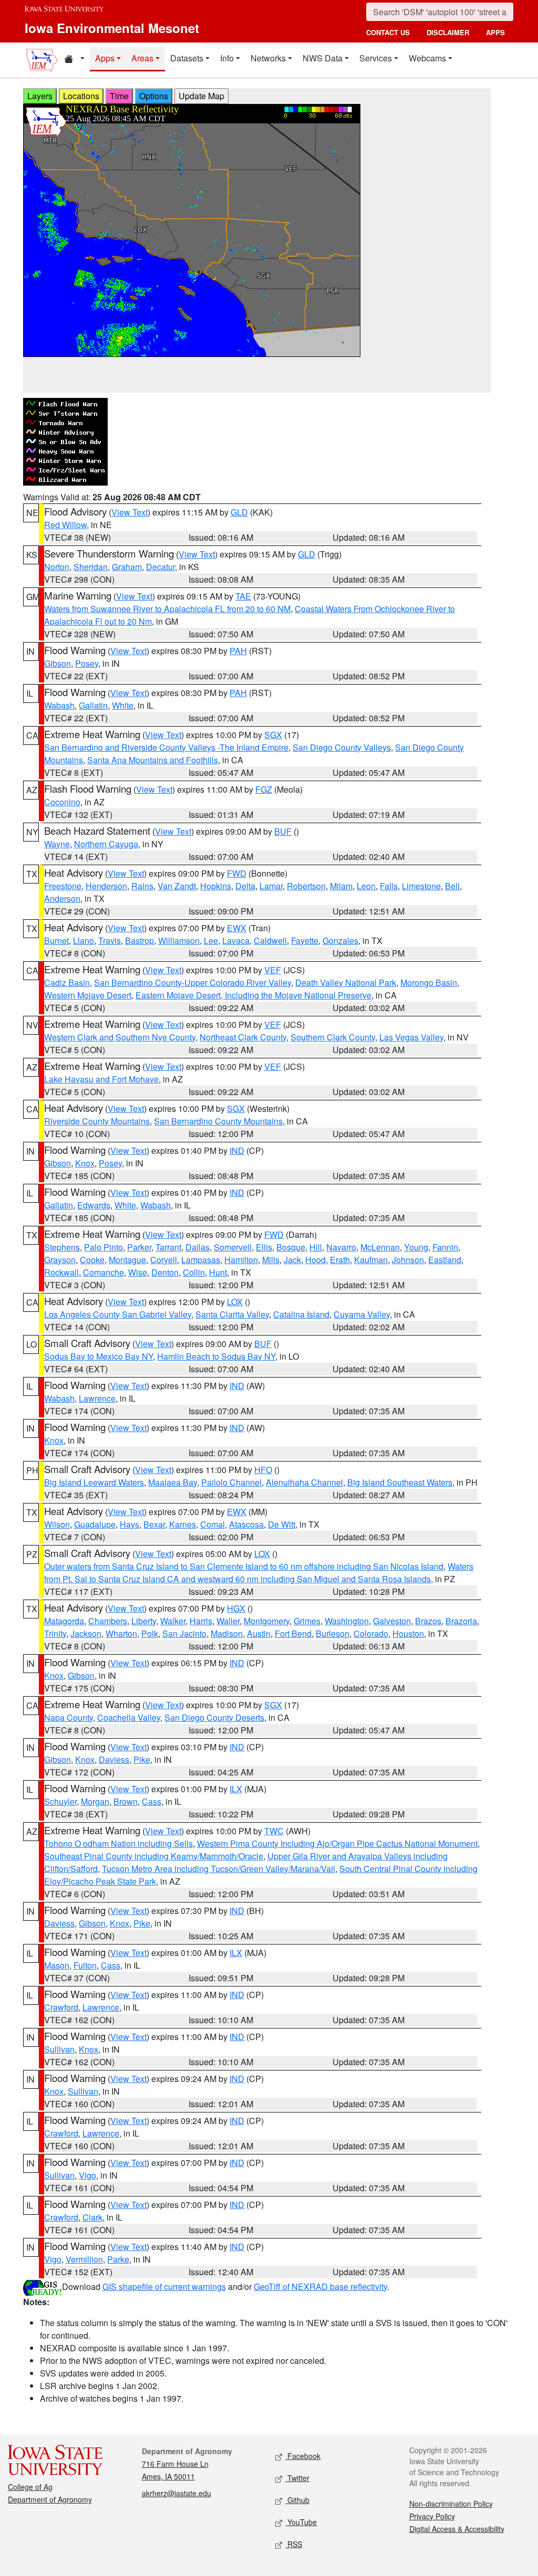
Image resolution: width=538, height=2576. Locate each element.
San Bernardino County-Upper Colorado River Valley (193, 982)
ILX (236, 1789)
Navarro (341, 1247)
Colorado (371, 1633)
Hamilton (241, 1260)
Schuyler (60, 1801)
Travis (110, 940)
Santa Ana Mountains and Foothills (153, 760)
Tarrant (168, 1247)
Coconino (62, 802)
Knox (85, 1163)
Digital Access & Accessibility (457, 2529)
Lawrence (97, 1398)
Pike (142, 1759)
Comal (213, 1524)
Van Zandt (177, 886)
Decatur (161, 567)
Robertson (306, 886)
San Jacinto (184, 1633)
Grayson (60, 1260)
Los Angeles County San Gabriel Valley (118, 1314)
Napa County (69, 1717)
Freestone (63, 886)
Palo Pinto (104, 1247)
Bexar (154, 1524)
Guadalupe (95, 1524)
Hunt (218, 1272)
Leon (366, 886)
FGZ (264, 789)
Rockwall (61, 1272)
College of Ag (30, 2487)
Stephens (62, 1247)
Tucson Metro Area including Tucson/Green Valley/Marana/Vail (219, 1869)
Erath (340, 1260)
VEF (273, 970)
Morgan (95, 1801)
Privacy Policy (432, 2516)
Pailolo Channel (231, 1482)
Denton (165, 1272)
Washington (347, 1621)
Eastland (445, 1260)
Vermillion (84, 2259)
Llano (84, 940)
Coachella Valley (129, 1717)
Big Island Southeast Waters (400, 1482)
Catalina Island (301, 1314)
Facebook (303, 2456)
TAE (243, 596)
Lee (211, 940)
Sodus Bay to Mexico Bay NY (99, 1356)
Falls (389, 886)
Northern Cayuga (106, 844)
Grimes (307, 1621)
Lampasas (201, 1260)
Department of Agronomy (50, 2499)
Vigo (87, 2175)
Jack (292, 1260)
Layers (40, 96)
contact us (388, 32)
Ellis (264, 1247)
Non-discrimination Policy (451, 2504)
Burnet (56, 940)
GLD (239, 512)
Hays (130, 1524)
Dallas (198, 1247)
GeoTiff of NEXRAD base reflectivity (320, 2286)
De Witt (282, 1524)
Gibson (58, 663)
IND (237, 1150)
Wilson (57, 1524)
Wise (138, 1272)
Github (297, 2500)
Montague (127, 1260)
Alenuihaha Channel (304, 1482)
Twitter (297, 2478)
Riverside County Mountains (97, 1121)
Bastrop (139, 940)
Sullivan (59, 2049)
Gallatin (93, 705)
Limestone (421, 886)
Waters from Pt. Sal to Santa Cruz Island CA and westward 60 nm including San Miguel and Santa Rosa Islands (259, 1573)
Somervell (233, 1247)
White (123, 705)
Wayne (57, 844)
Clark (92, 2217)
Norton (57, 567)
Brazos (428, 1621)
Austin (259, 1633)
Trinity (55, 1633)
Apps (105, 58)
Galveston (392, 1621)
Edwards (94, 1205)
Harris (201, 1621)
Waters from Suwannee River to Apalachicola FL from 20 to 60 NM (167, 609)
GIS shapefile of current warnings (164, 2286)
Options (154, 96)
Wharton (121, 1633)
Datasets (187, 58)
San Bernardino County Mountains (218, 1121)
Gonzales (340, 940)
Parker (139, 1247)
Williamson (179, 940)
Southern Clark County (333, 1037)
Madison (227, 1633)
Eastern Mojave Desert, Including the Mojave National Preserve (254, 995)
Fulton (85, 1965)
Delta (245, 886)
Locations (81, 96)
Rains (142, 886)
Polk (150, 1633)
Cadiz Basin (67, 982)
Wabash (59, 705)
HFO (263, 1470)
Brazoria (461, 1621)
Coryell (164, 1260)
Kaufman (371, 1260)
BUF (283, 831)
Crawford (61, 2007)
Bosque (291, 1247)
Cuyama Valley (362, 1314)
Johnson (408, 1260)
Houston (408, 1633)
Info (227, 58)
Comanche (104, 1272)
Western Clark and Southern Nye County (120, 1037)
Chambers (108, 1621)
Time (119, 96)
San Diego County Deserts (214, 1717)
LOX (235, 1302)
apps (495, 32)
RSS (294, 2544)
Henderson (106, 886)
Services (376, 58)
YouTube (301, 2522)
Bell (452, 886)
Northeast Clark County (243, 1037)
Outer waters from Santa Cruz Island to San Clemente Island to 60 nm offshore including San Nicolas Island (244, 1566)
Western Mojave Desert (88, 995)
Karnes (183, 1524)
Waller (228, 1621)
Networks (268, 58)
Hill (316, 1247)
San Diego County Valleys (342, 747)
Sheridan (91, 567)
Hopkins (216, 886)
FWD (237, 873)
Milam (341, 886)
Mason (57, 1965)
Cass (152, 1801)
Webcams (427, 58)
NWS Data (323, 58)
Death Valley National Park (346, 982)
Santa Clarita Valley (232, 1314)
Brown (126, 1801)
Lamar (271, 886)
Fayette (305, 940)
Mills (271, 1260)
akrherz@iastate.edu (177, 2493)
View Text (130, 512)
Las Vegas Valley (411, 1037)
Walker (173, 1621)
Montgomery (267, 1621)
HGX (236, 1608)
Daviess (114, 1759)
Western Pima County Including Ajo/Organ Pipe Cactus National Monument (337, 1843)
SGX (273, 735)
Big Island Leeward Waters (94, 1482)
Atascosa (246, 1524)
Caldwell (270, 940)
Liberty (144, 1621)
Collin (194, 1272)
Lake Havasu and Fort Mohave (101, 1079)
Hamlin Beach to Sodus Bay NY (216, 1356)
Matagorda (64, 1621)
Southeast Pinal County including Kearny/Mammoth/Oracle (154, 1856)
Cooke (92, 1260)
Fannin (445, 1247)
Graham (127, 567)
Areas (142, 58)
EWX (237, 928)
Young (416, 1247)
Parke (118, 2259)
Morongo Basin (429, 982)
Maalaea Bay (173, 1482)
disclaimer (448, 32)
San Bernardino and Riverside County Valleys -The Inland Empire (166, 747)
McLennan (380, 1247)
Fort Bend (293, 1633)
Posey (87, 663)
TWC (274, 1831)
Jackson (86, 1633)
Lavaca (236, 940)
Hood (315, 1260)
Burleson (333, 1633)
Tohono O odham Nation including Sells (118, 1843)
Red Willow (65, 525)
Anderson (62, 898)
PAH (238, 651)
